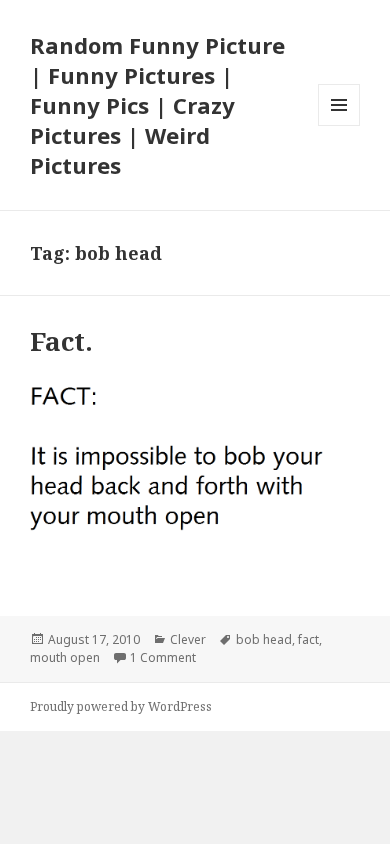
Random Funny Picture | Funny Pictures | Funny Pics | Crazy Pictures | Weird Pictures (157, 105)
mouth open (65, 657)
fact (308, 639)
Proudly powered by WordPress (121, 706)
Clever (188, 639)
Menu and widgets (339, 125)
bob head (264, 639)
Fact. (61, 341)
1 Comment (163, 657)
